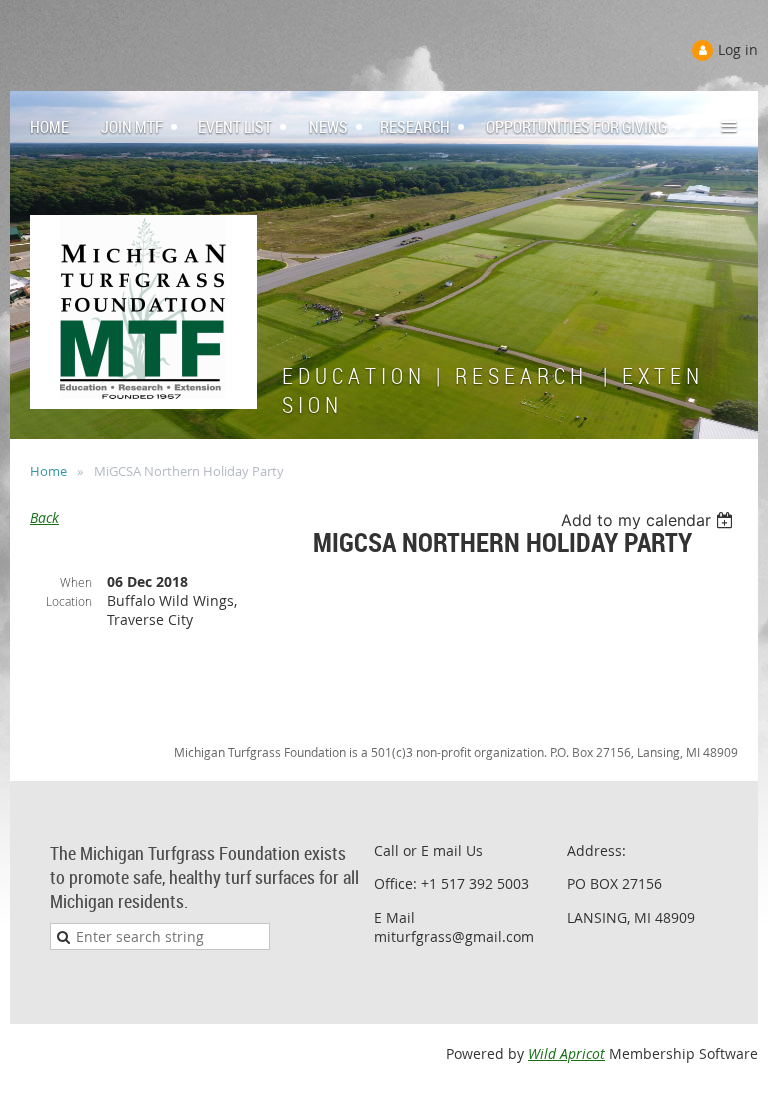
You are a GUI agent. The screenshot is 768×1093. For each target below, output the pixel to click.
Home (48, 471)
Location (69, 601)
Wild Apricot (566, 1053)
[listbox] (649, 520)
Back (44, 517)
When (76, 582)
